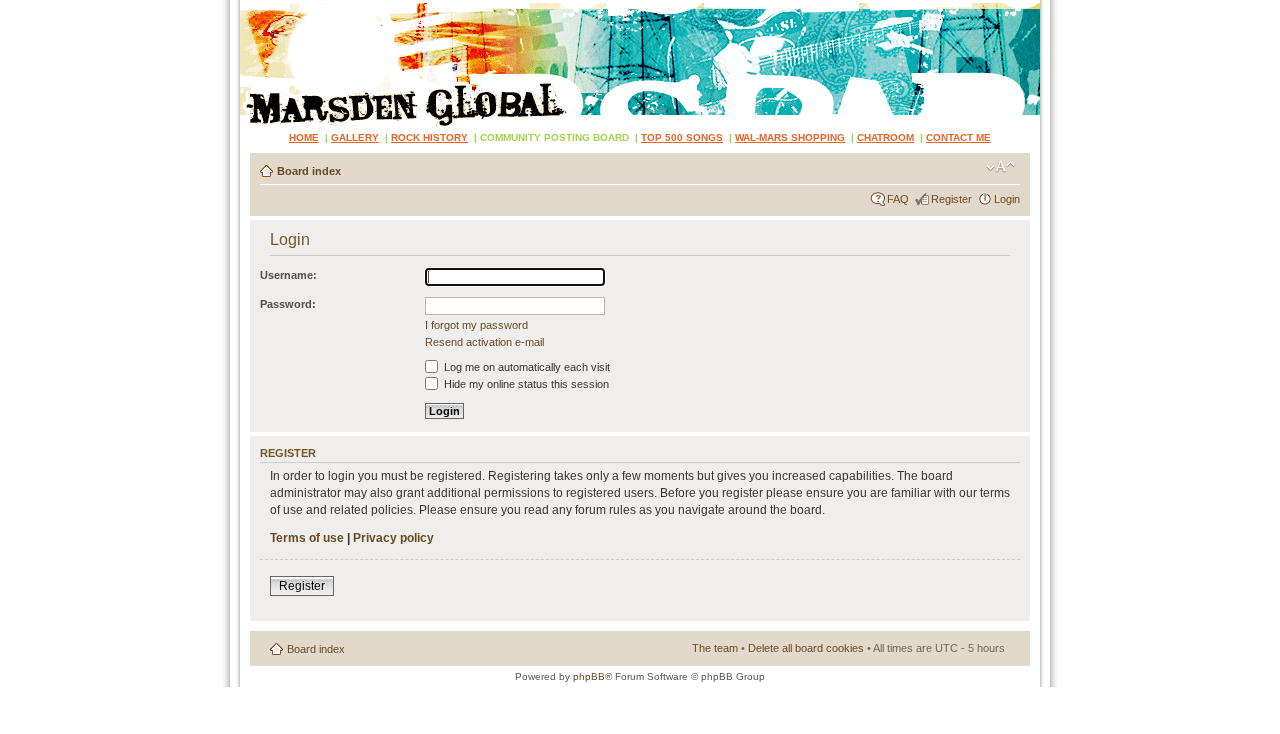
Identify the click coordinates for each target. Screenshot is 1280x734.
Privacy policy (393, 538)
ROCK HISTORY (429, 137)
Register (951, 199)
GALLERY (355, 137)
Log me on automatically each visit (525, 367)
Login (1007, 199)
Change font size (1000, 167)
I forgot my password (476, 325)
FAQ (898, 199)
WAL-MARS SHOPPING (790, 137)
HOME (304, 137)
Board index (309, 171)
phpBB (589, 676)
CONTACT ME (958, 137)
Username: (288, 275)
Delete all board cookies (806, 648)
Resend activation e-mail (484, 342)
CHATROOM (885, 137)
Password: (288, 304)
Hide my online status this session (525, 384)
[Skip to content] (640, 63)
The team (715, 648)
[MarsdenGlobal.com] (256, 7)
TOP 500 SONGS (682, 137)
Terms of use (307, 538)
